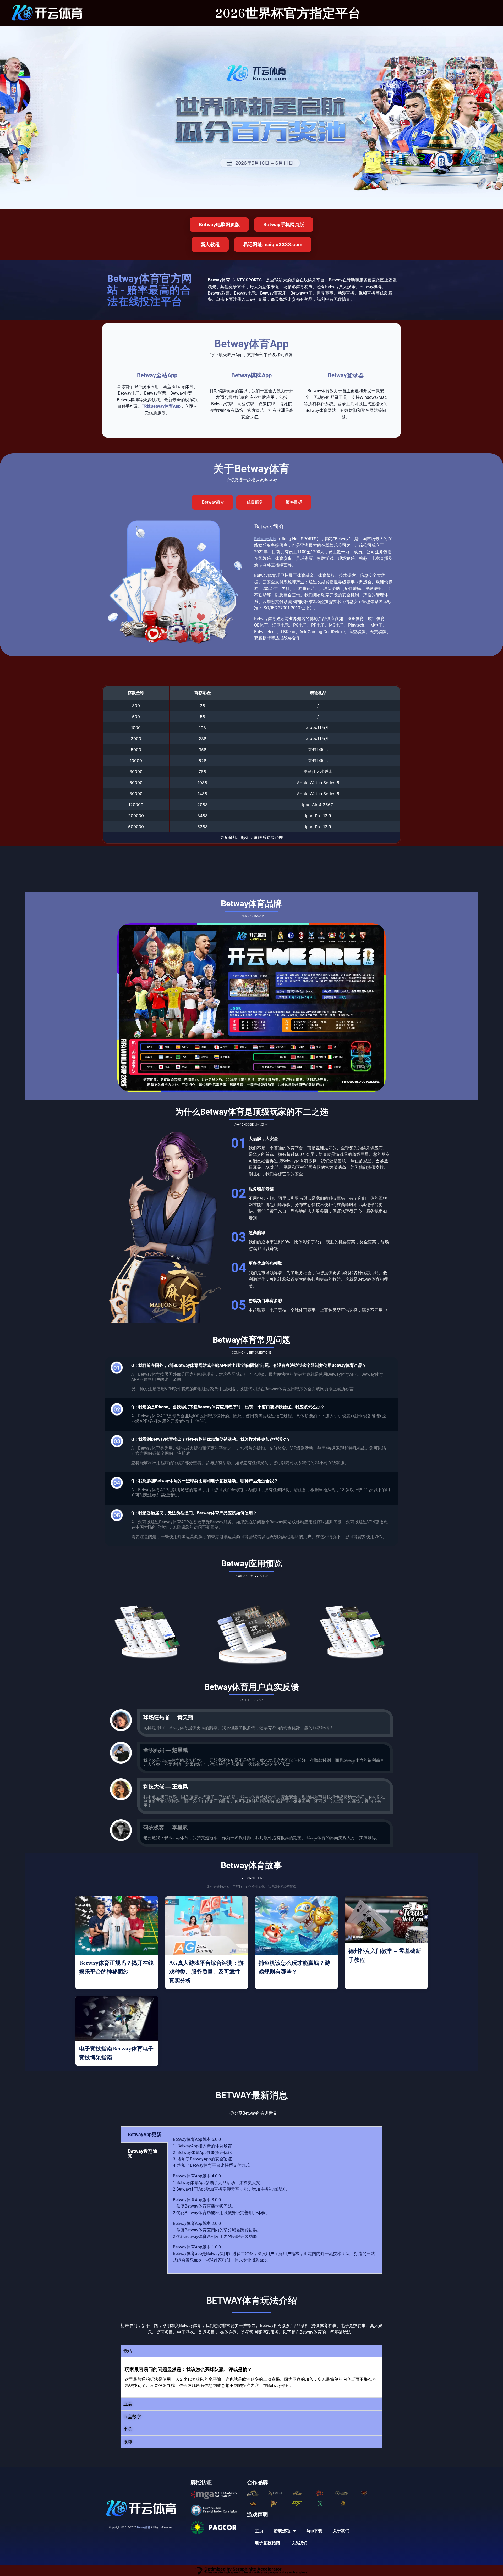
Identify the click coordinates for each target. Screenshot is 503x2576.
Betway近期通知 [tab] (143, 2154)
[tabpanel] (275, 2200)
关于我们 (341, 2531)
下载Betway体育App (161, 406)
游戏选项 (282, 2531)
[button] (251, 2351)
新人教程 (210, 244)
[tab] (212, 502)
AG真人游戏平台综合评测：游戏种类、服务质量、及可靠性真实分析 (206, 1972)
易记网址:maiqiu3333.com (273, 244)
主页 (259, 2531)
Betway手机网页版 (284, 225)
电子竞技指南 (267, 2543)
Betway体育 (265, 539)
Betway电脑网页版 (219, 225)
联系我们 (299, 2543)
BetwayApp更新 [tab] (144, 2134)
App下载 (314, 2531)
